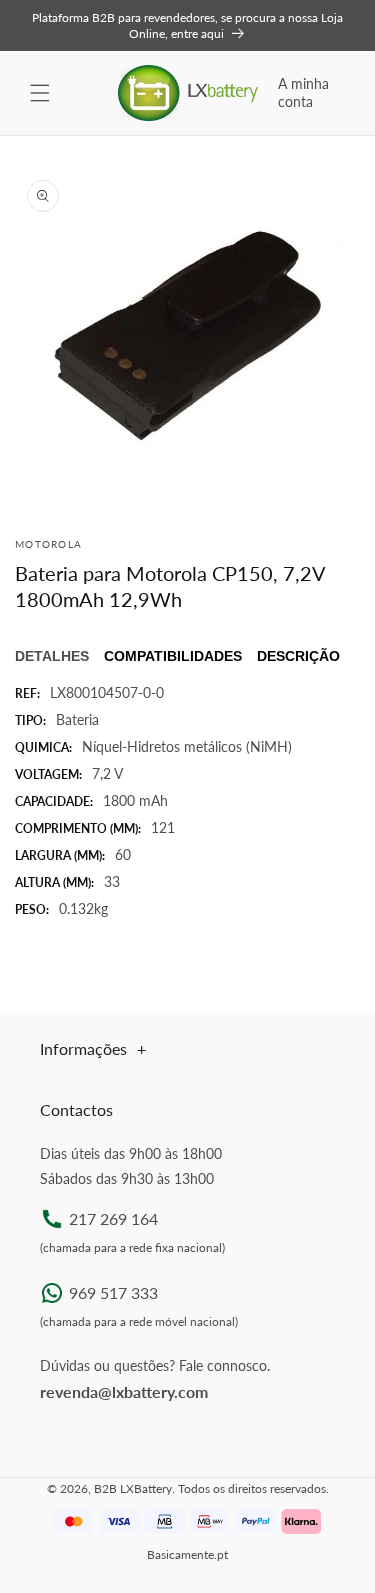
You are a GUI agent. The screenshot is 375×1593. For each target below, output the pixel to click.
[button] (40, 93)
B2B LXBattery (133, 1488)
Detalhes (52, 656)
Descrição (298, 656)
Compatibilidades (173, 656)
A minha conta (303, 92)
